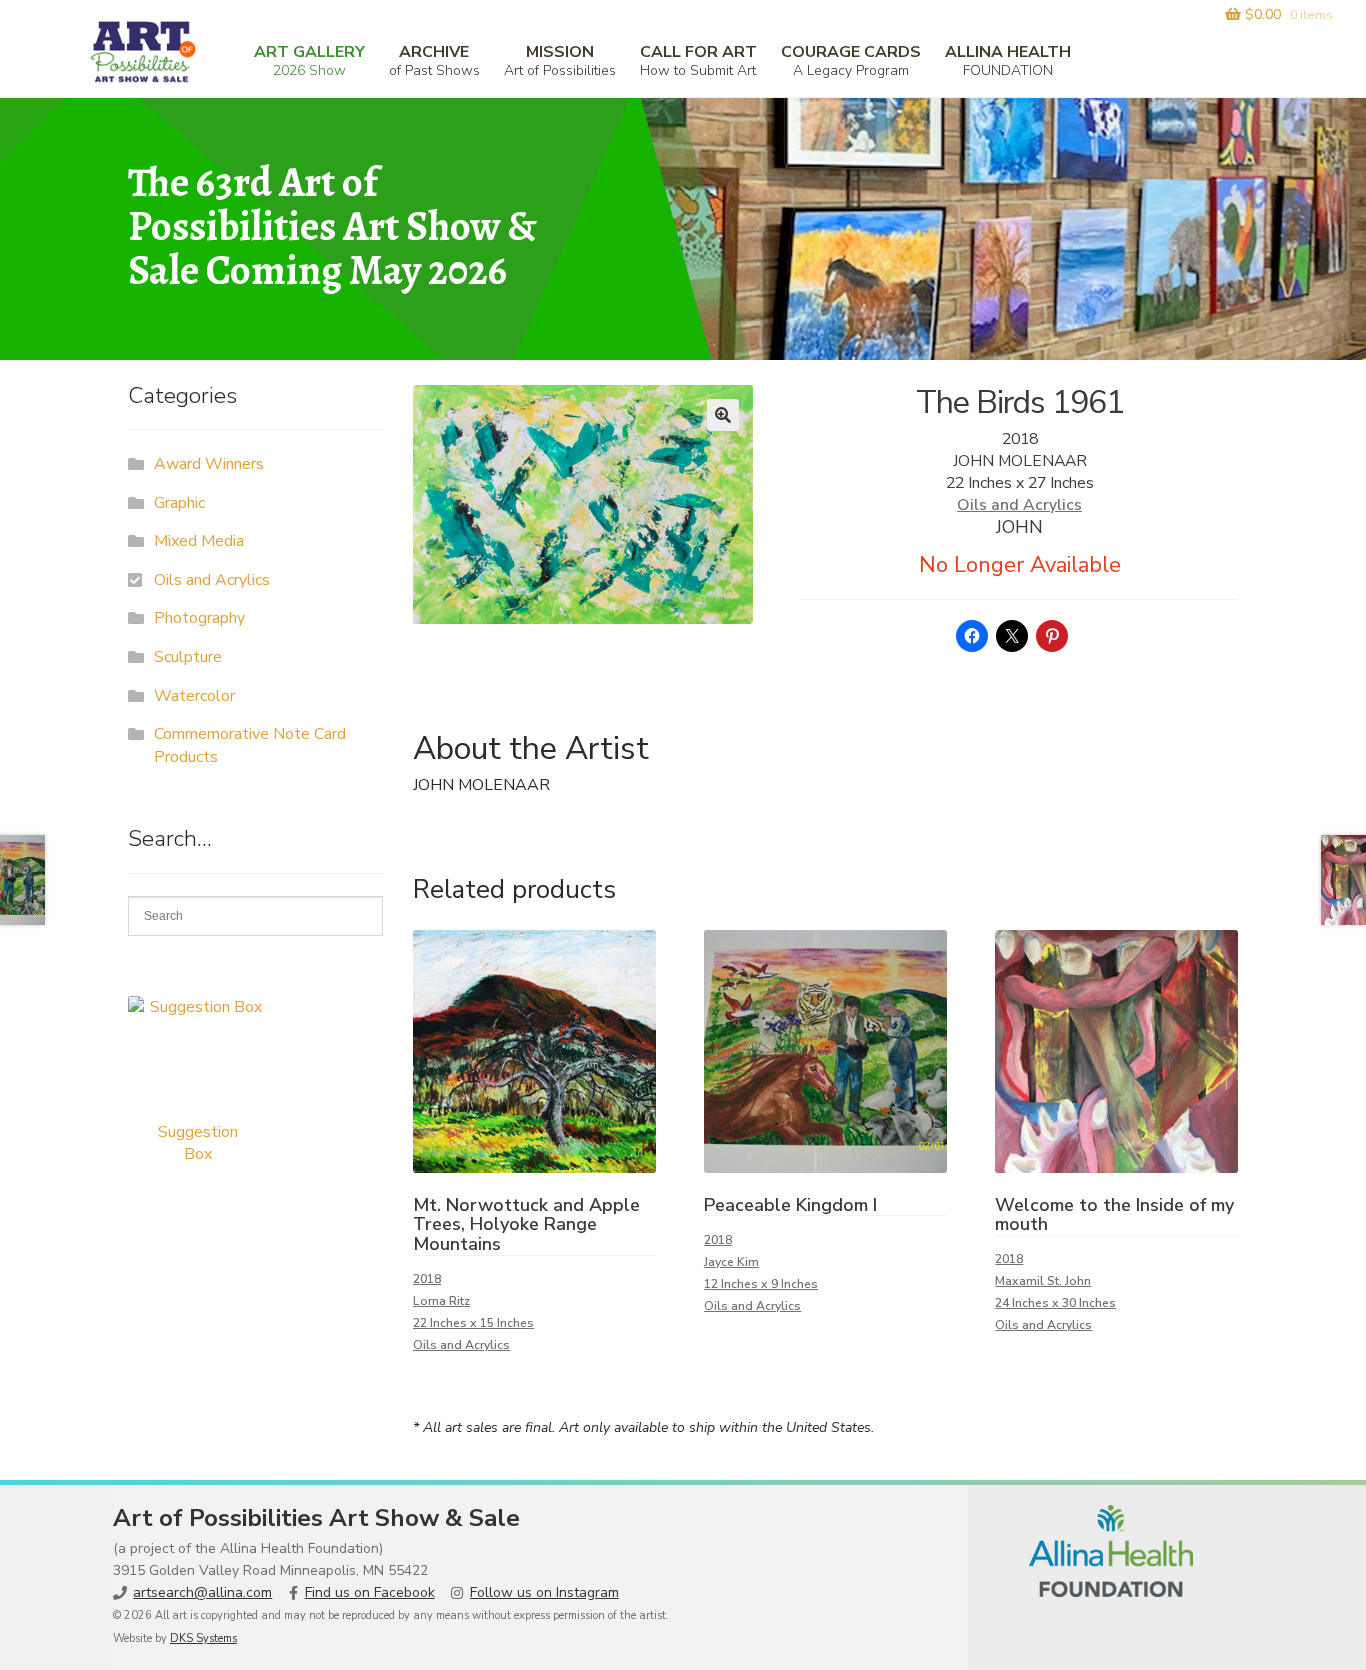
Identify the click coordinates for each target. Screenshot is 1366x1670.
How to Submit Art (698, 60)
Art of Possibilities (560, 60)
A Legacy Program (851, 60)
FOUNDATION (1008, 60)
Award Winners (209, 464)
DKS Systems (203, 1638)
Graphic (179, 503)
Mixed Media (199, 541)
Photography (199, 618)
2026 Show (309, 60)
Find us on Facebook (370, 1592)
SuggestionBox (198, 1143)
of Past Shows (434, 60)
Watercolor (194, 696)
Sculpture (188, 657)
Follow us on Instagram (544, 1592)
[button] (723, 415)
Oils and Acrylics (1019, 505)
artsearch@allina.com (202, 1592)
